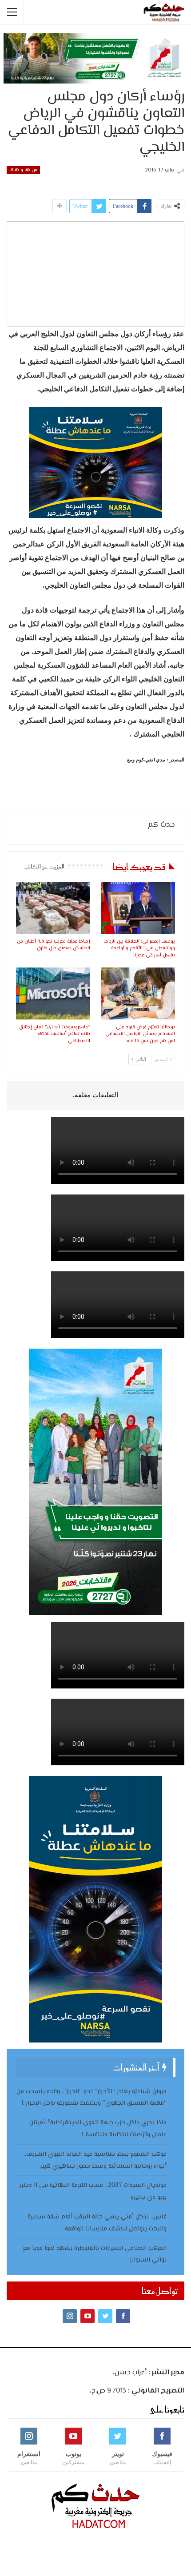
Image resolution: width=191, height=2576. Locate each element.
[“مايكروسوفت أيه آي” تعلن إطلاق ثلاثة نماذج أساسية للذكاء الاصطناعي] (53, 993)
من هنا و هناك (23, 170)
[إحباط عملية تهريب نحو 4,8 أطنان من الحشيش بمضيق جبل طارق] (53, 908)
